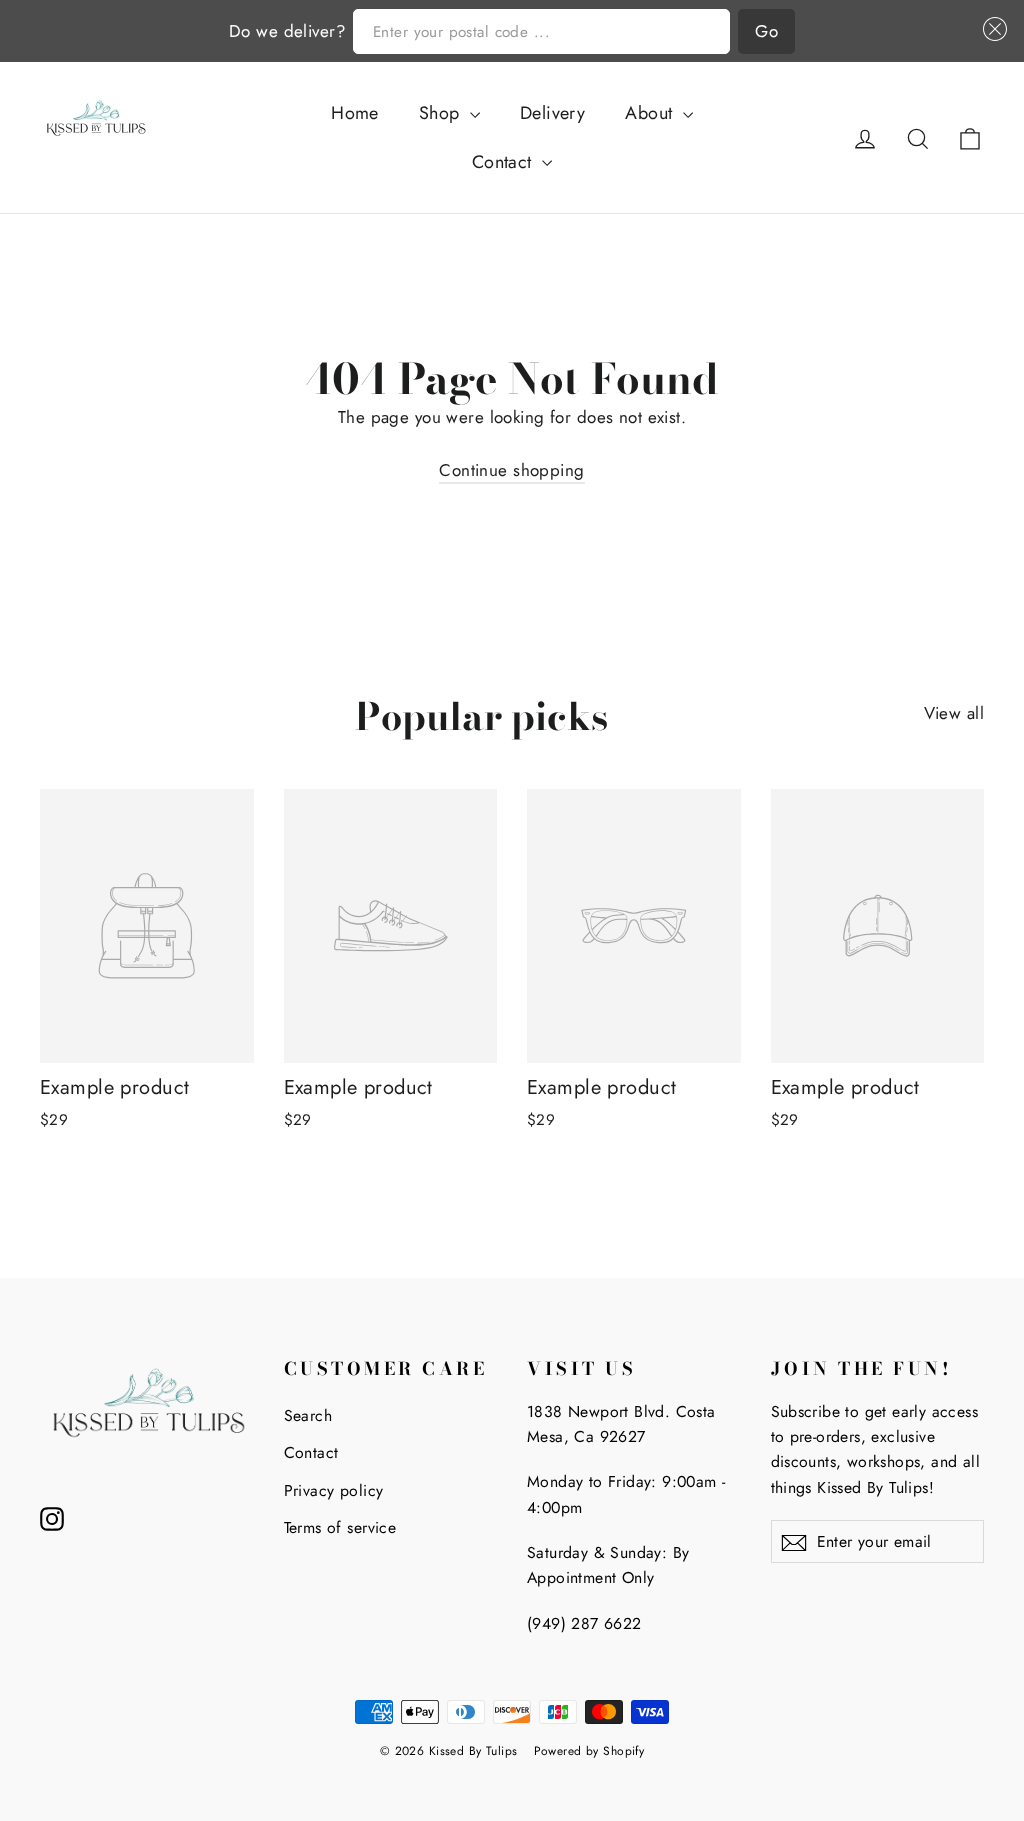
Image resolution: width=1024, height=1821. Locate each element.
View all (954, 713)
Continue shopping (511, 470)
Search (308, 1415)
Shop (442, 113)
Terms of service (340, 1527)
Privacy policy (334, 1490)
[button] (991, 29)
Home (355, 113)
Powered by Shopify (589, 1751)
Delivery (552, 113)
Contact (504, 162)
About (651, 113)
